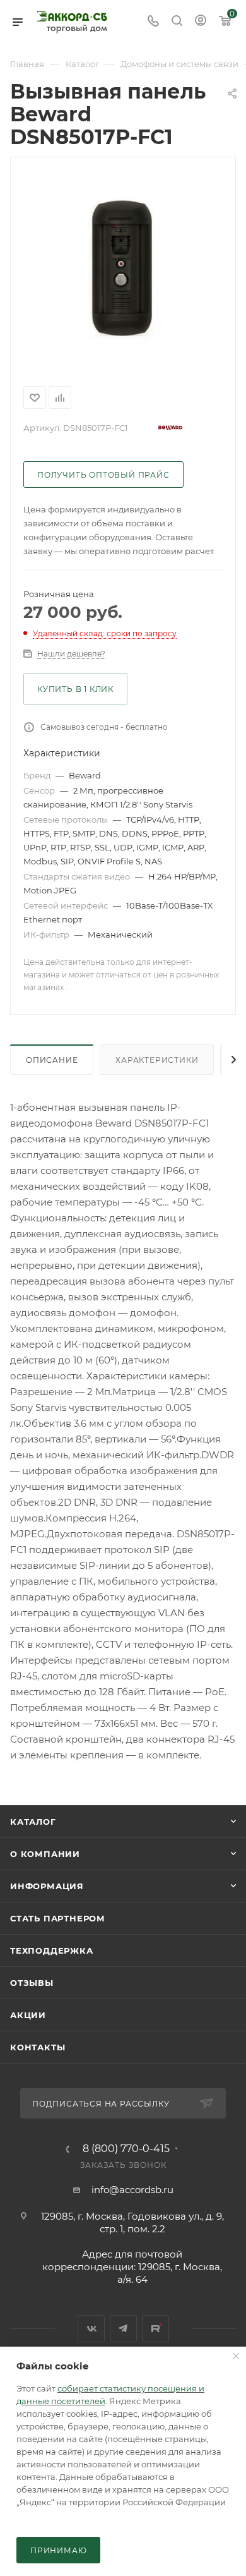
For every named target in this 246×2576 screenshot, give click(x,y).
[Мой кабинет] (201, 22)
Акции (28, 2015)
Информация (47, 1886)
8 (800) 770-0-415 (126, 2149)
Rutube (155, 2329)
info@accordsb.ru (132, 2190)
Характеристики (157, 1060)
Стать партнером (58, 1918)
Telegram (123, 2329)
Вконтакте (91, 2329)
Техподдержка (52, 1950)
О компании (45, 1854)
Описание (52, 1060)
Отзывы (32, 1983)
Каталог (33, 1822)
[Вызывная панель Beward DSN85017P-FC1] (123, 269)
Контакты (38, 2047)
